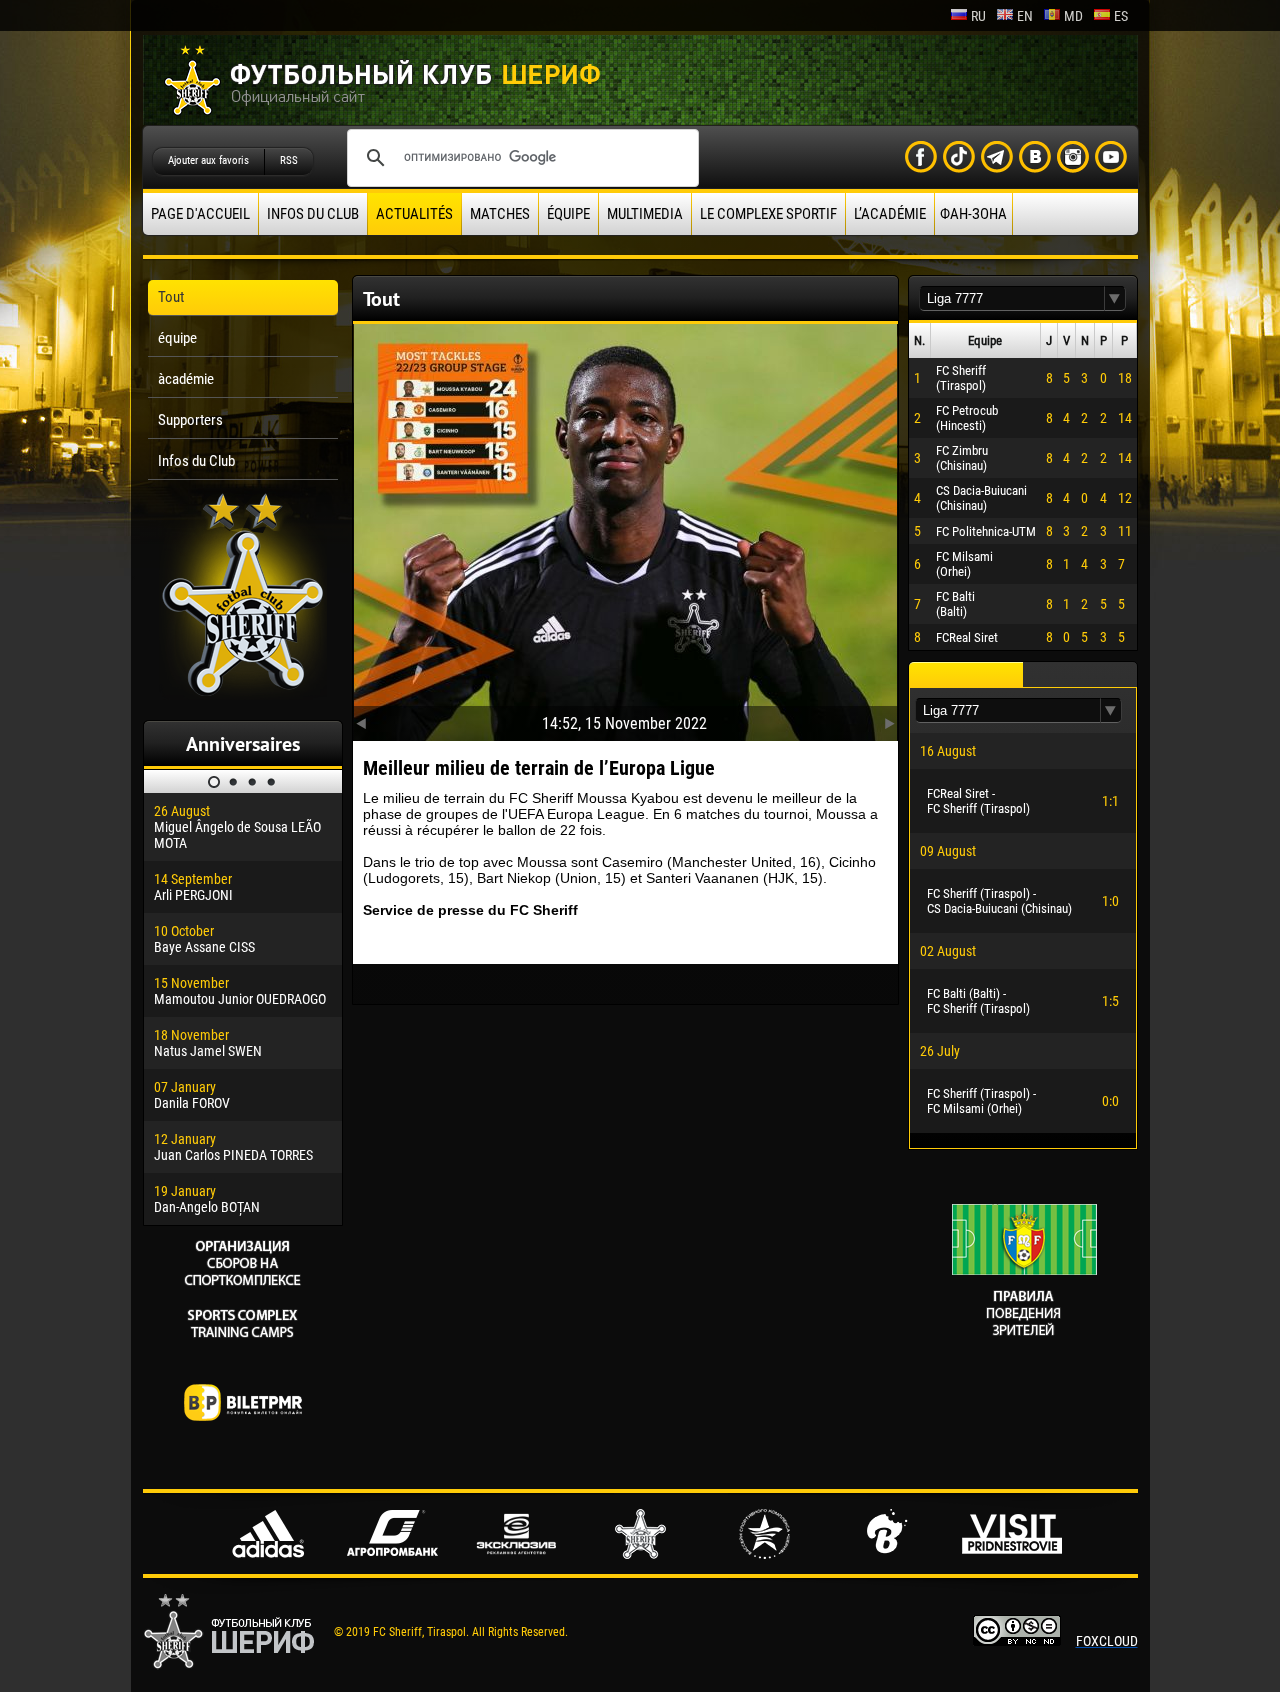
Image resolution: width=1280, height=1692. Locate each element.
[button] (1115, 298)
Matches (500, 214)
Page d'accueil (200, 214)
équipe (568, 214)
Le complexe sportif (768, 214)
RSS (289, 160)
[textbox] (1012, 298)
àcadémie (186, 379)
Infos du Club (313, 214)
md (1073, 16)
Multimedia (645, 214)
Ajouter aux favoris (208, 160)
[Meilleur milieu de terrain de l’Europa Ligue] (625, 528)
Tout (171, 297)
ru (978, 16)
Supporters (190, 420)
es (1121, 16)
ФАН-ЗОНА (973, 214)
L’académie (890, 214)
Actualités (414, 214)
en (1025, 16)
